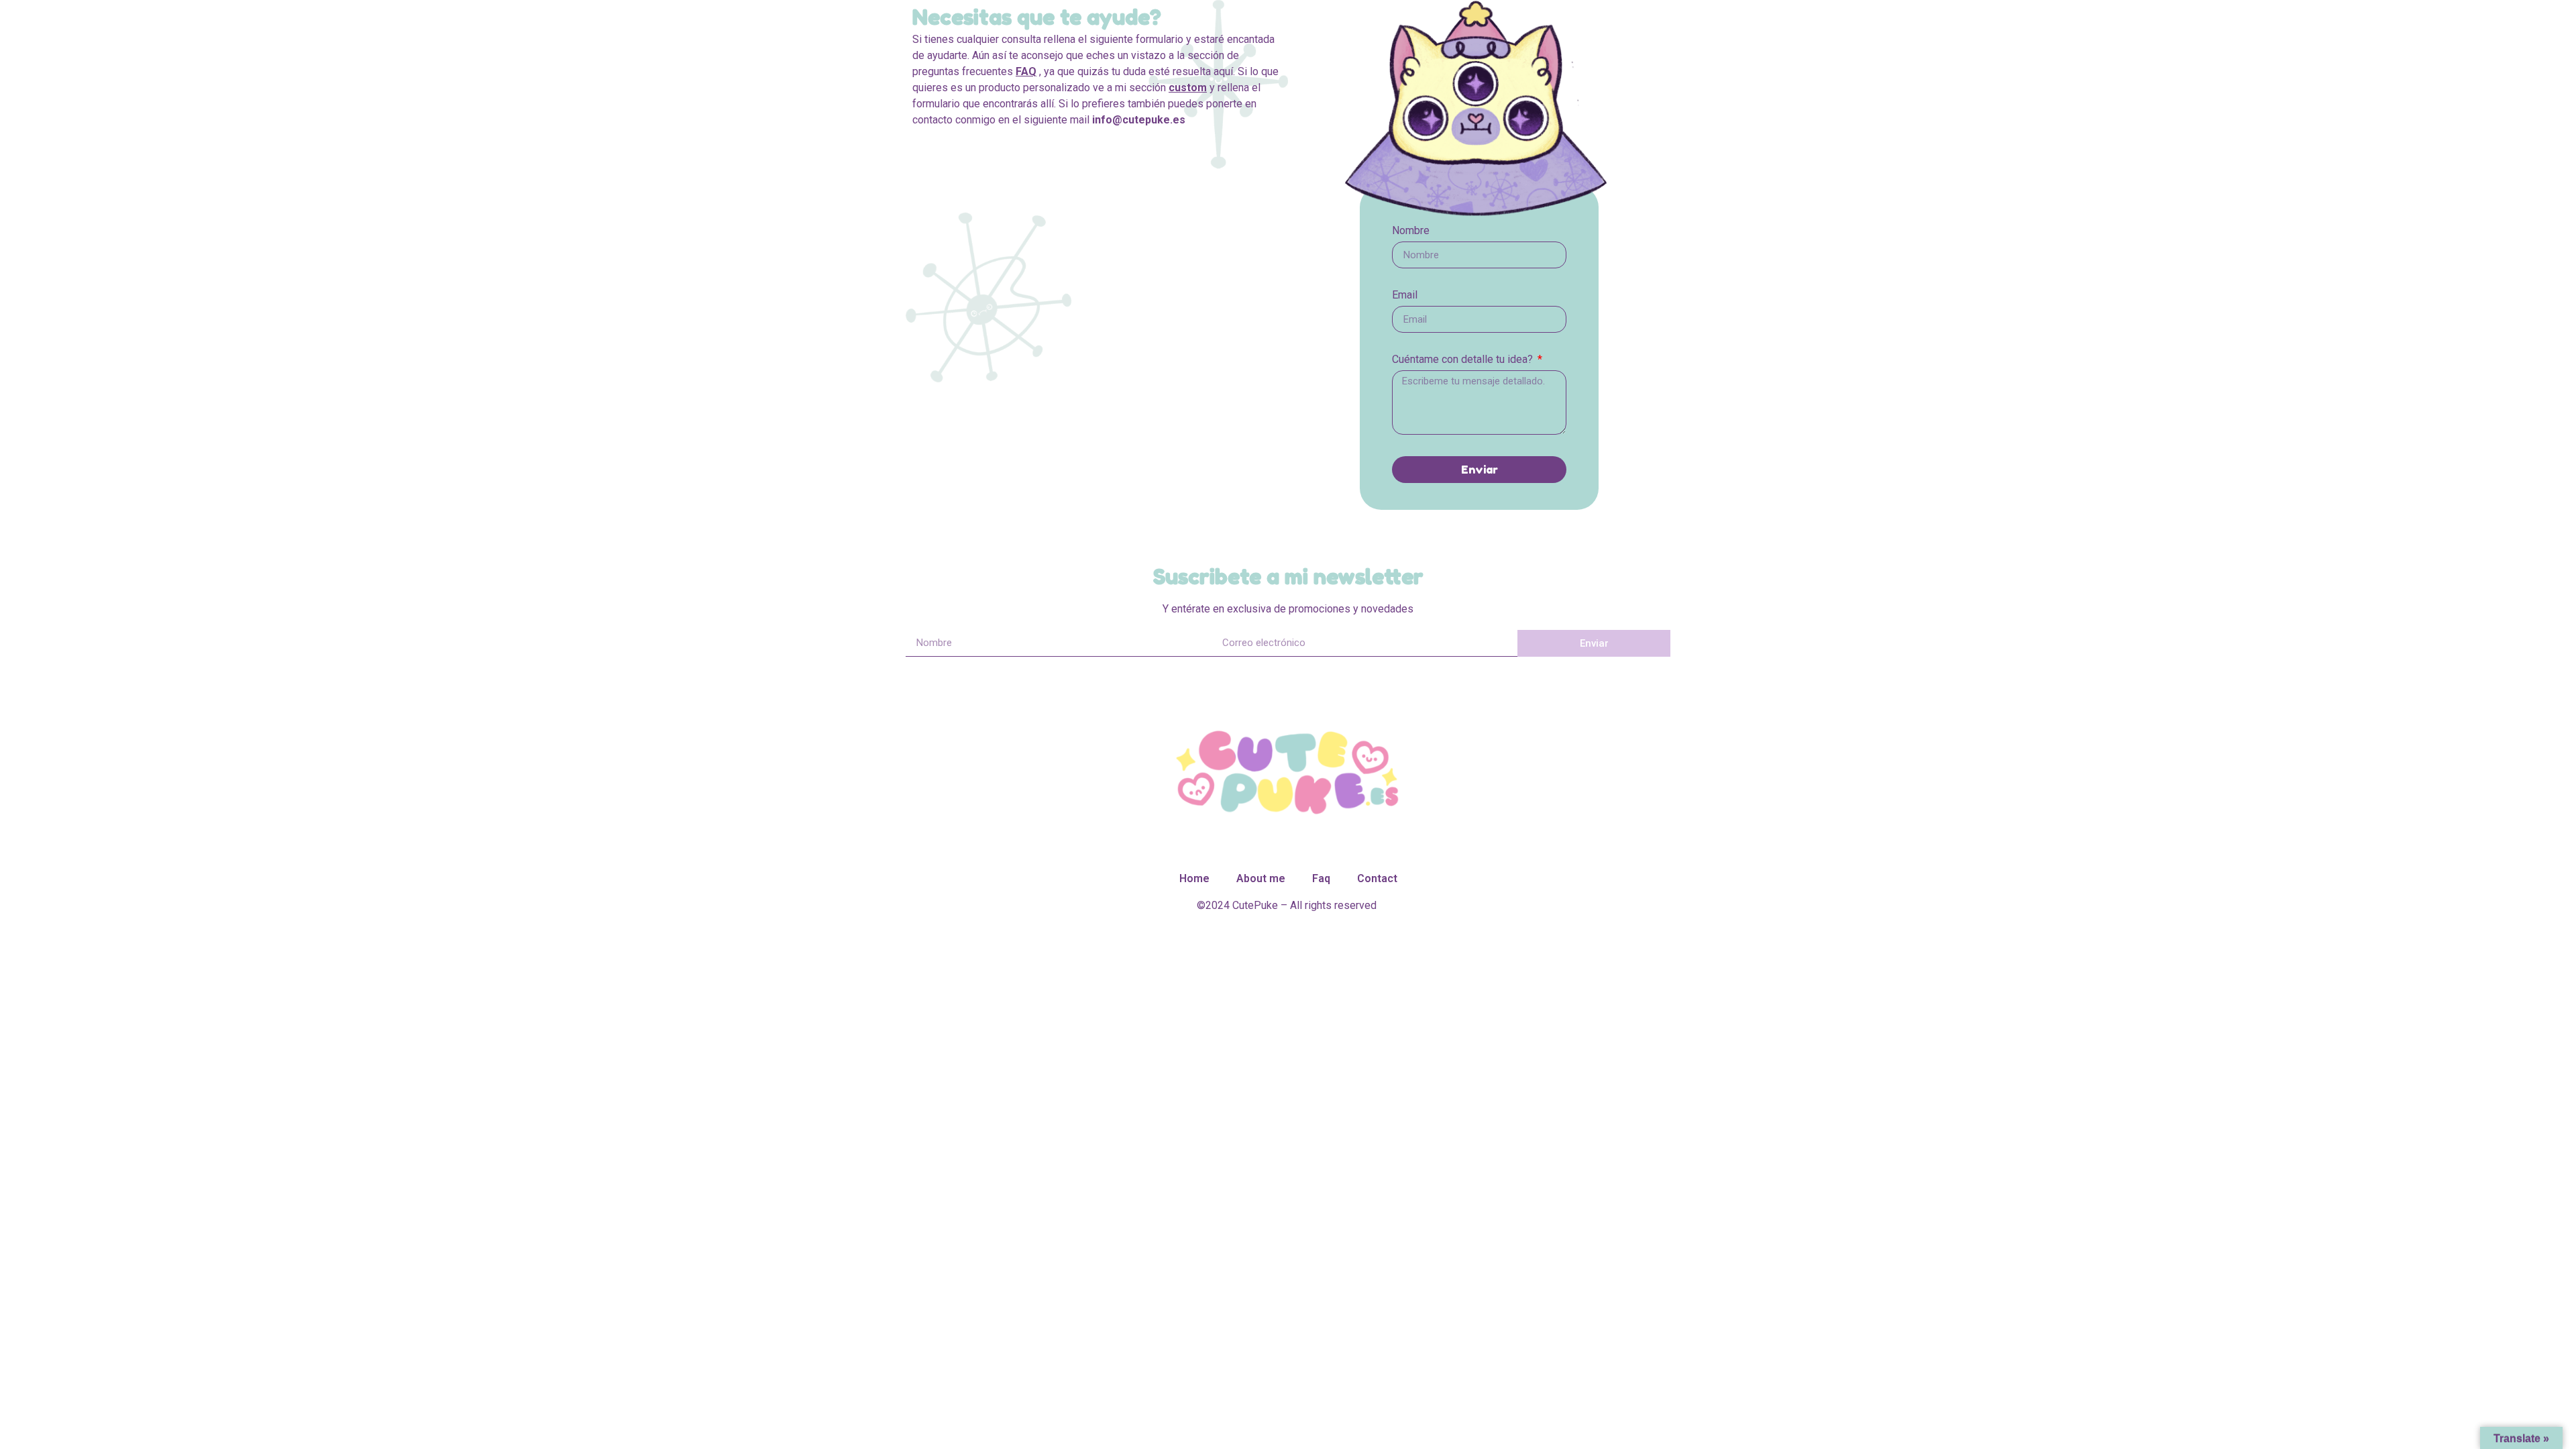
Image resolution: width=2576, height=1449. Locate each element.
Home (1194, 878)
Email (1405, 296)
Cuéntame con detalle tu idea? (1464, 360)
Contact (1377, 878)
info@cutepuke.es (1139, 120)
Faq (1321, 878)
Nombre (1411, 231)
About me (1261, 878)
